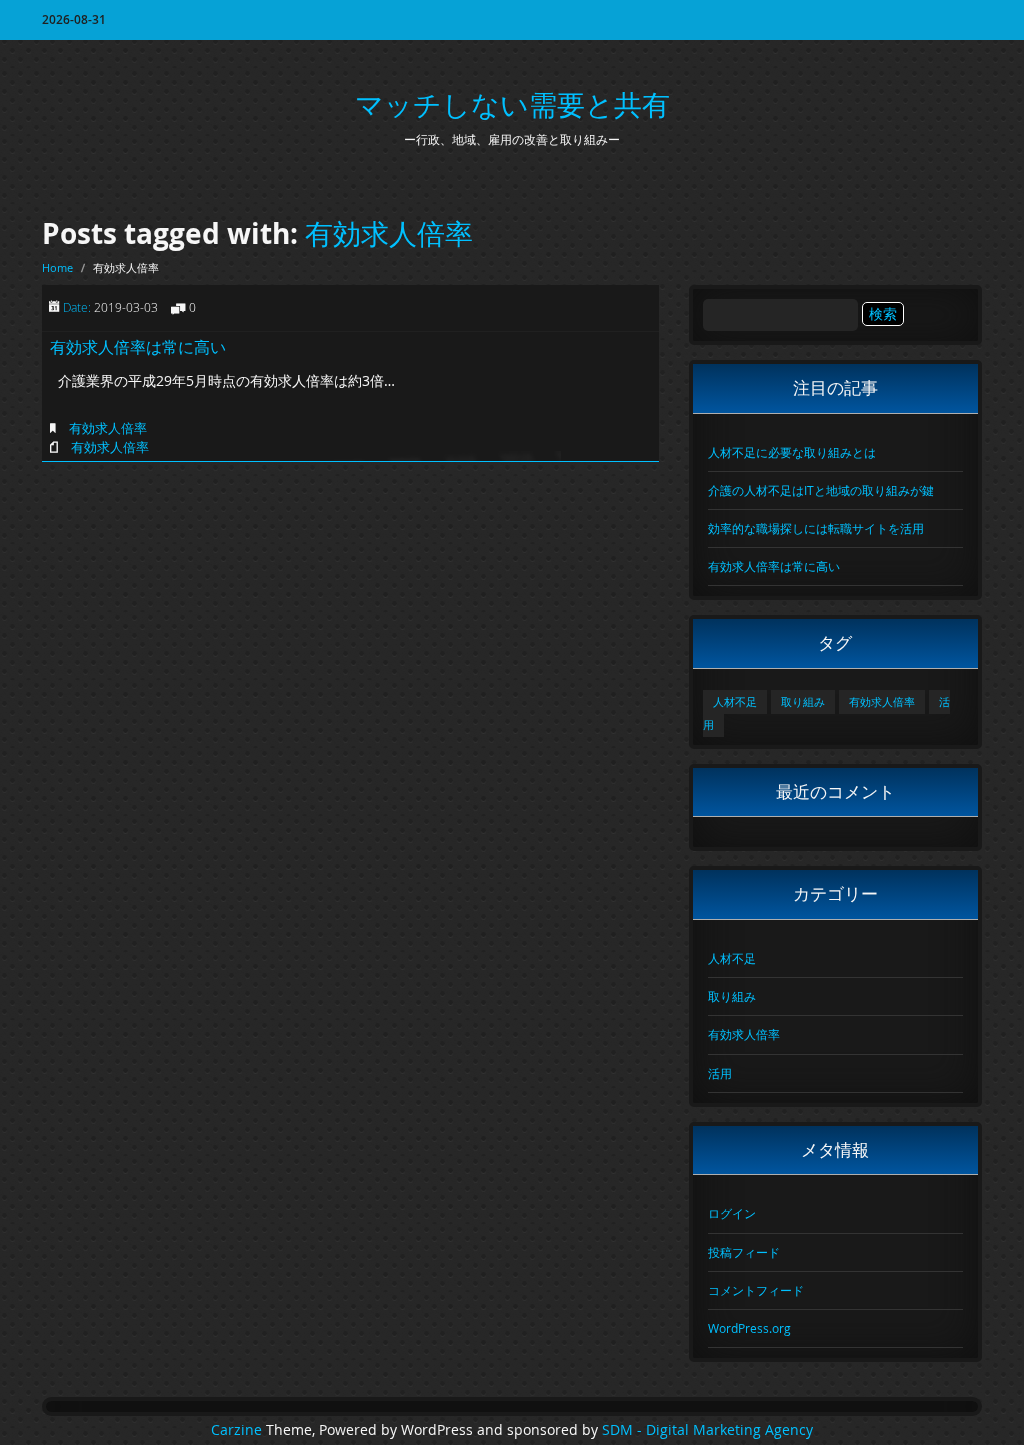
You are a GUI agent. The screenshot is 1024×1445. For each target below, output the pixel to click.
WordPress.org (749, 1328)
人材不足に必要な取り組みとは (792, 452)
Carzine (238, 1430)
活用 (720, 1073)
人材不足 (735, 702)
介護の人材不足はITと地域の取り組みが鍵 (821, 490)
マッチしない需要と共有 (512, 104)
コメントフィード (756, 1290)
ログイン (732, 1213)
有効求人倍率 (389, 233)
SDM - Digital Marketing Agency (707, 1430)
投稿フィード (744, 1252)
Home (57, 267)
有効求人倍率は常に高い (138, 347)
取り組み (803, 702)
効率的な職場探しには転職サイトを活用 (816, 528)
